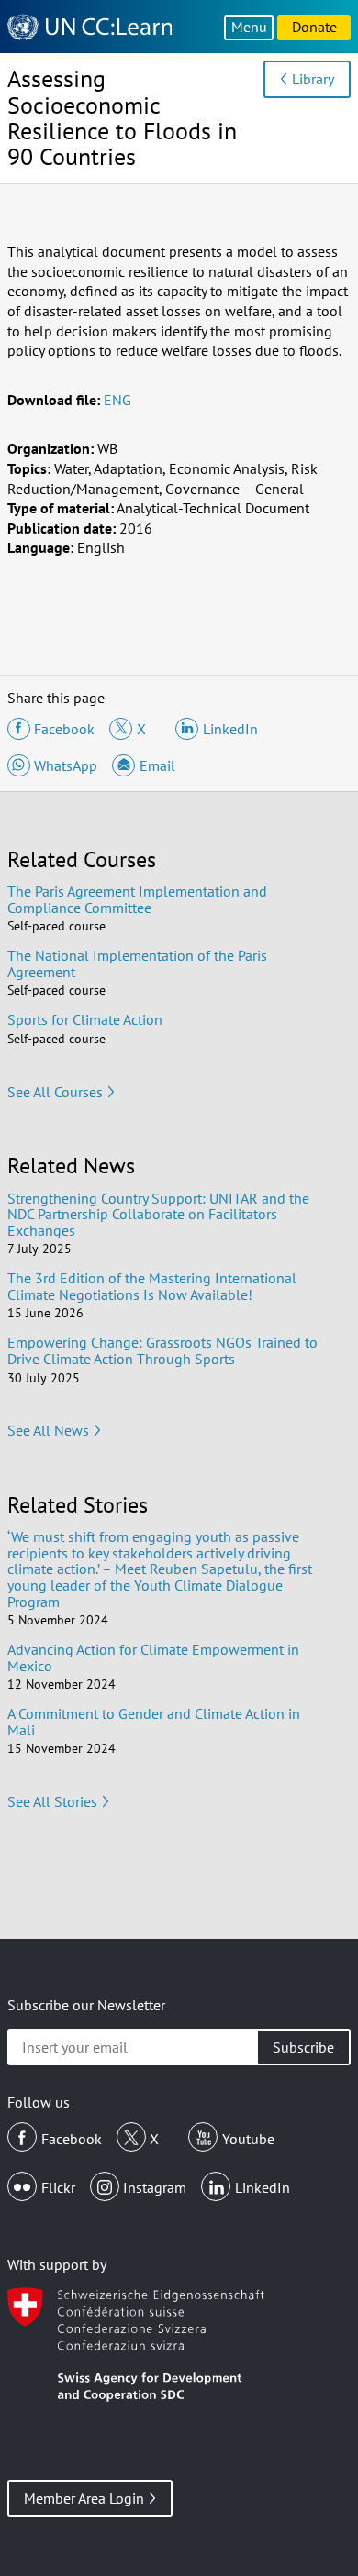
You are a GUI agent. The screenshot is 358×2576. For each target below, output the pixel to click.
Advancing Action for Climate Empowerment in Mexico (153, 1657)
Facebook (72, 2139)
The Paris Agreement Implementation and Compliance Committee (137, 899)
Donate (314, 27)
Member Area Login (84, 2498)
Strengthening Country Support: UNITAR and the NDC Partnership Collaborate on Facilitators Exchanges (158, 1214)
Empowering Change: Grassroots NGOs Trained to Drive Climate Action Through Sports (162, 1350)
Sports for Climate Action (85, 1019)
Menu (249, 27)
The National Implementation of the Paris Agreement (137, 963)
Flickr (58, 2187)
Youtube (248, 2139)
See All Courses (55, 1092)
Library (313, 79)
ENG (117, 400)
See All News (48, 1430)
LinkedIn (263, 2187)
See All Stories (52, 1801)
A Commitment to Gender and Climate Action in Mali (154, 1722)
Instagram (155, 2187)
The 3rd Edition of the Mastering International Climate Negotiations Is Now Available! (152, 1286)
